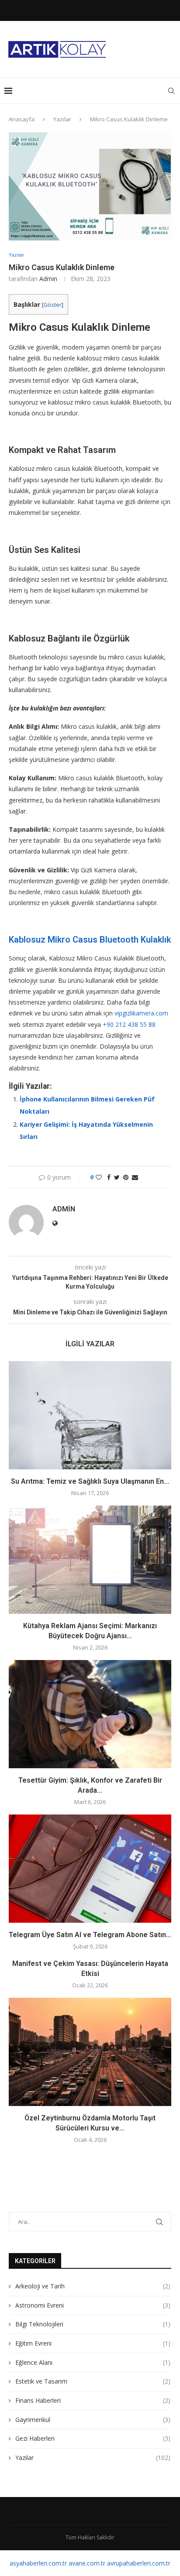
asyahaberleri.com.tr (38, 2563)
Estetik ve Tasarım (93, 2381)
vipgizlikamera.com (141, 1013)
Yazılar (62, 119)
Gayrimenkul (93, 2420)
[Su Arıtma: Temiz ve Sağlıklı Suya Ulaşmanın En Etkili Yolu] (90, 1415)
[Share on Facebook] (109, 1177)
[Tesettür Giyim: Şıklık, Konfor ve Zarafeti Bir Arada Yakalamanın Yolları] (90, 1714)
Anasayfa (22, 119)
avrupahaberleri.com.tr (139, 2563)
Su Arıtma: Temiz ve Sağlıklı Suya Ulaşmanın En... (90, 1481)
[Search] (171, 91)
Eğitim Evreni (93, 2343)
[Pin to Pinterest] (126, 1177)
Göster (53, 305)
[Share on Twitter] (117, 1177)
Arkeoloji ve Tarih (93, 2286)
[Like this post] (99, 1177)
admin (48, 279)
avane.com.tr (87, 2563)
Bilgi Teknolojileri (93, 2324)
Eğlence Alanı (93, 2362)
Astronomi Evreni (93, 2305)
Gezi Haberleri (93, 2438)
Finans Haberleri (93, 2400)
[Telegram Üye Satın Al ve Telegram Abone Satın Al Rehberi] (90, 1869)
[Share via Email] (135, 1177)
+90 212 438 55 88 (129, 1024)
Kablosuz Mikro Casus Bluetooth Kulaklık (90, 940)
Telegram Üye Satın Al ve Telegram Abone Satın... (90, 1935)
